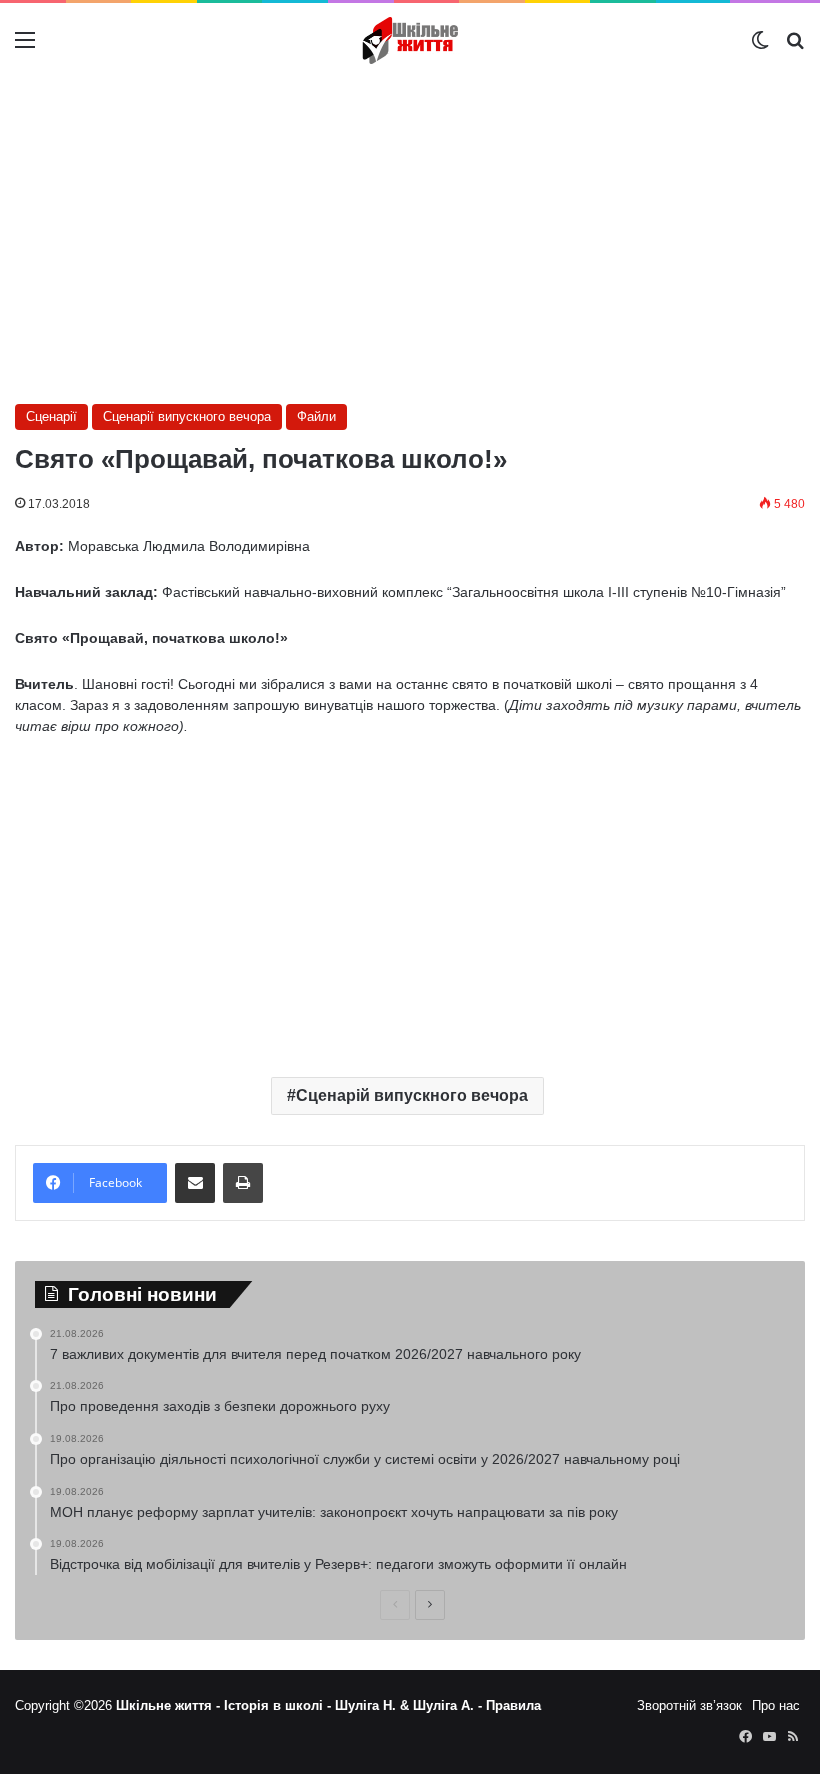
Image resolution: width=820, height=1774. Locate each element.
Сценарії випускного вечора (187, 416)
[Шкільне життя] (410, 40)
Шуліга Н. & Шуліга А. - (410, 1705)
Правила (513, 1705)
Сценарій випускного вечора (412, 1095)
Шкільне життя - (170, 1705)
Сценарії (51, 416)
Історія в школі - (279, 1705)
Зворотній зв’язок (689, 1705)
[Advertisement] (410, 238)
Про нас (776, 1705)
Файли (316, 416)
